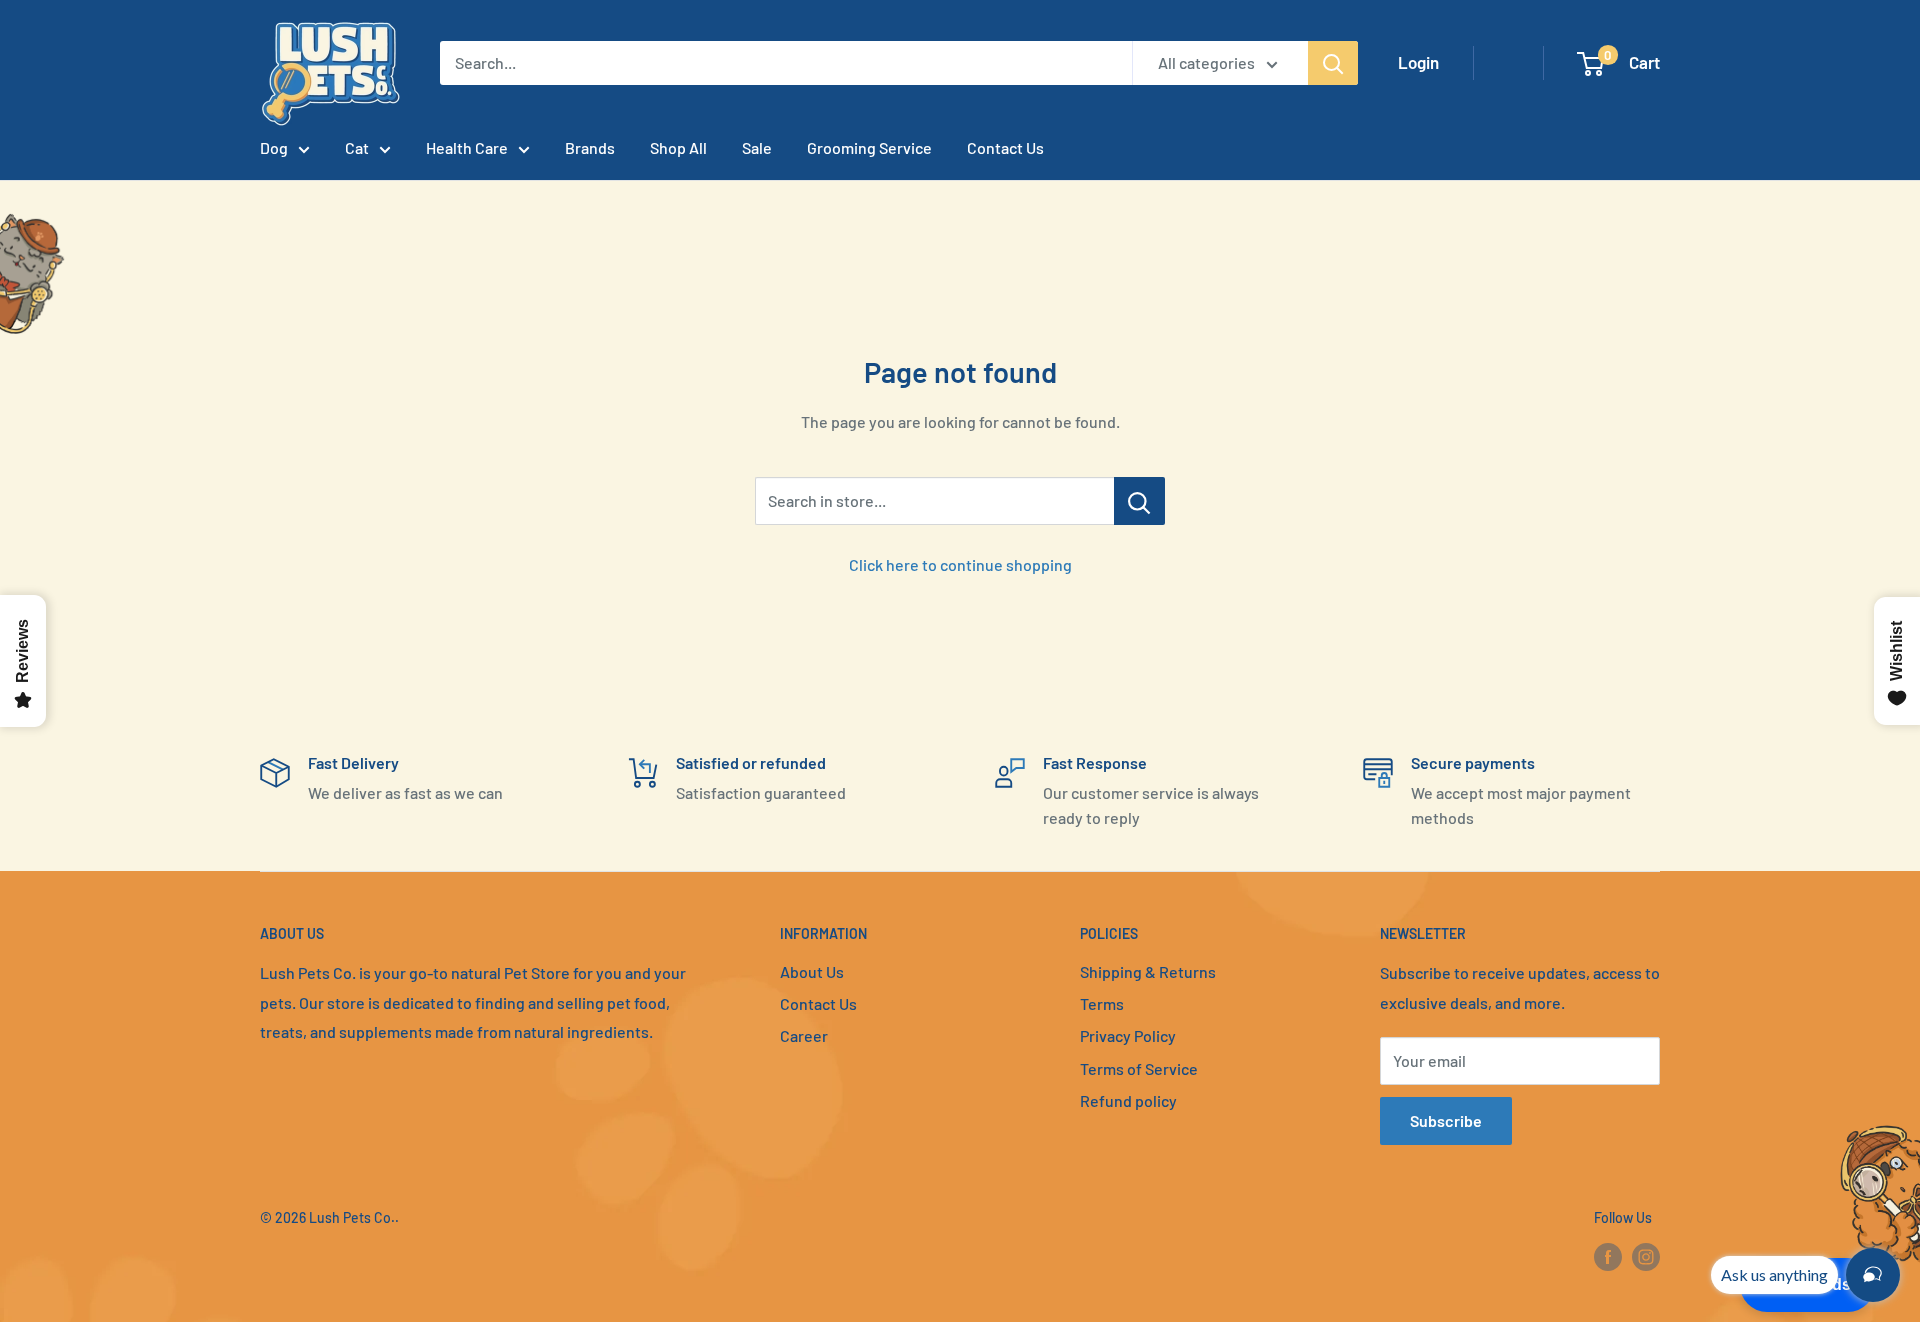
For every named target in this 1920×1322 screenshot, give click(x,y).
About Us (812, 971)
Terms (1102, 1003)
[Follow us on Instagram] (1646, 1257)
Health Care (467, 147)
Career (804, 1035)
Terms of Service (1139, 1068)
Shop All (678, 147)
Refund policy (1128, 1100)
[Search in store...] (1139, 501)
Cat (357, 147)
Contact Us (1005, 147)
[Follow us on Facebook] (1608, 1257)
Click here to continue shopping (960, 564)
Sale (757, 147)
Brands (590, 147)
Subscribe (1446, 1120)
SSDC (331, 1258)
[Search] (1333, 63)
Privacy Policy (1128, 1035)
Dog (274, 147)
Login (1418, 62)
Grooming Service (869, 147)
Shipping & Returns (1148, 971)
